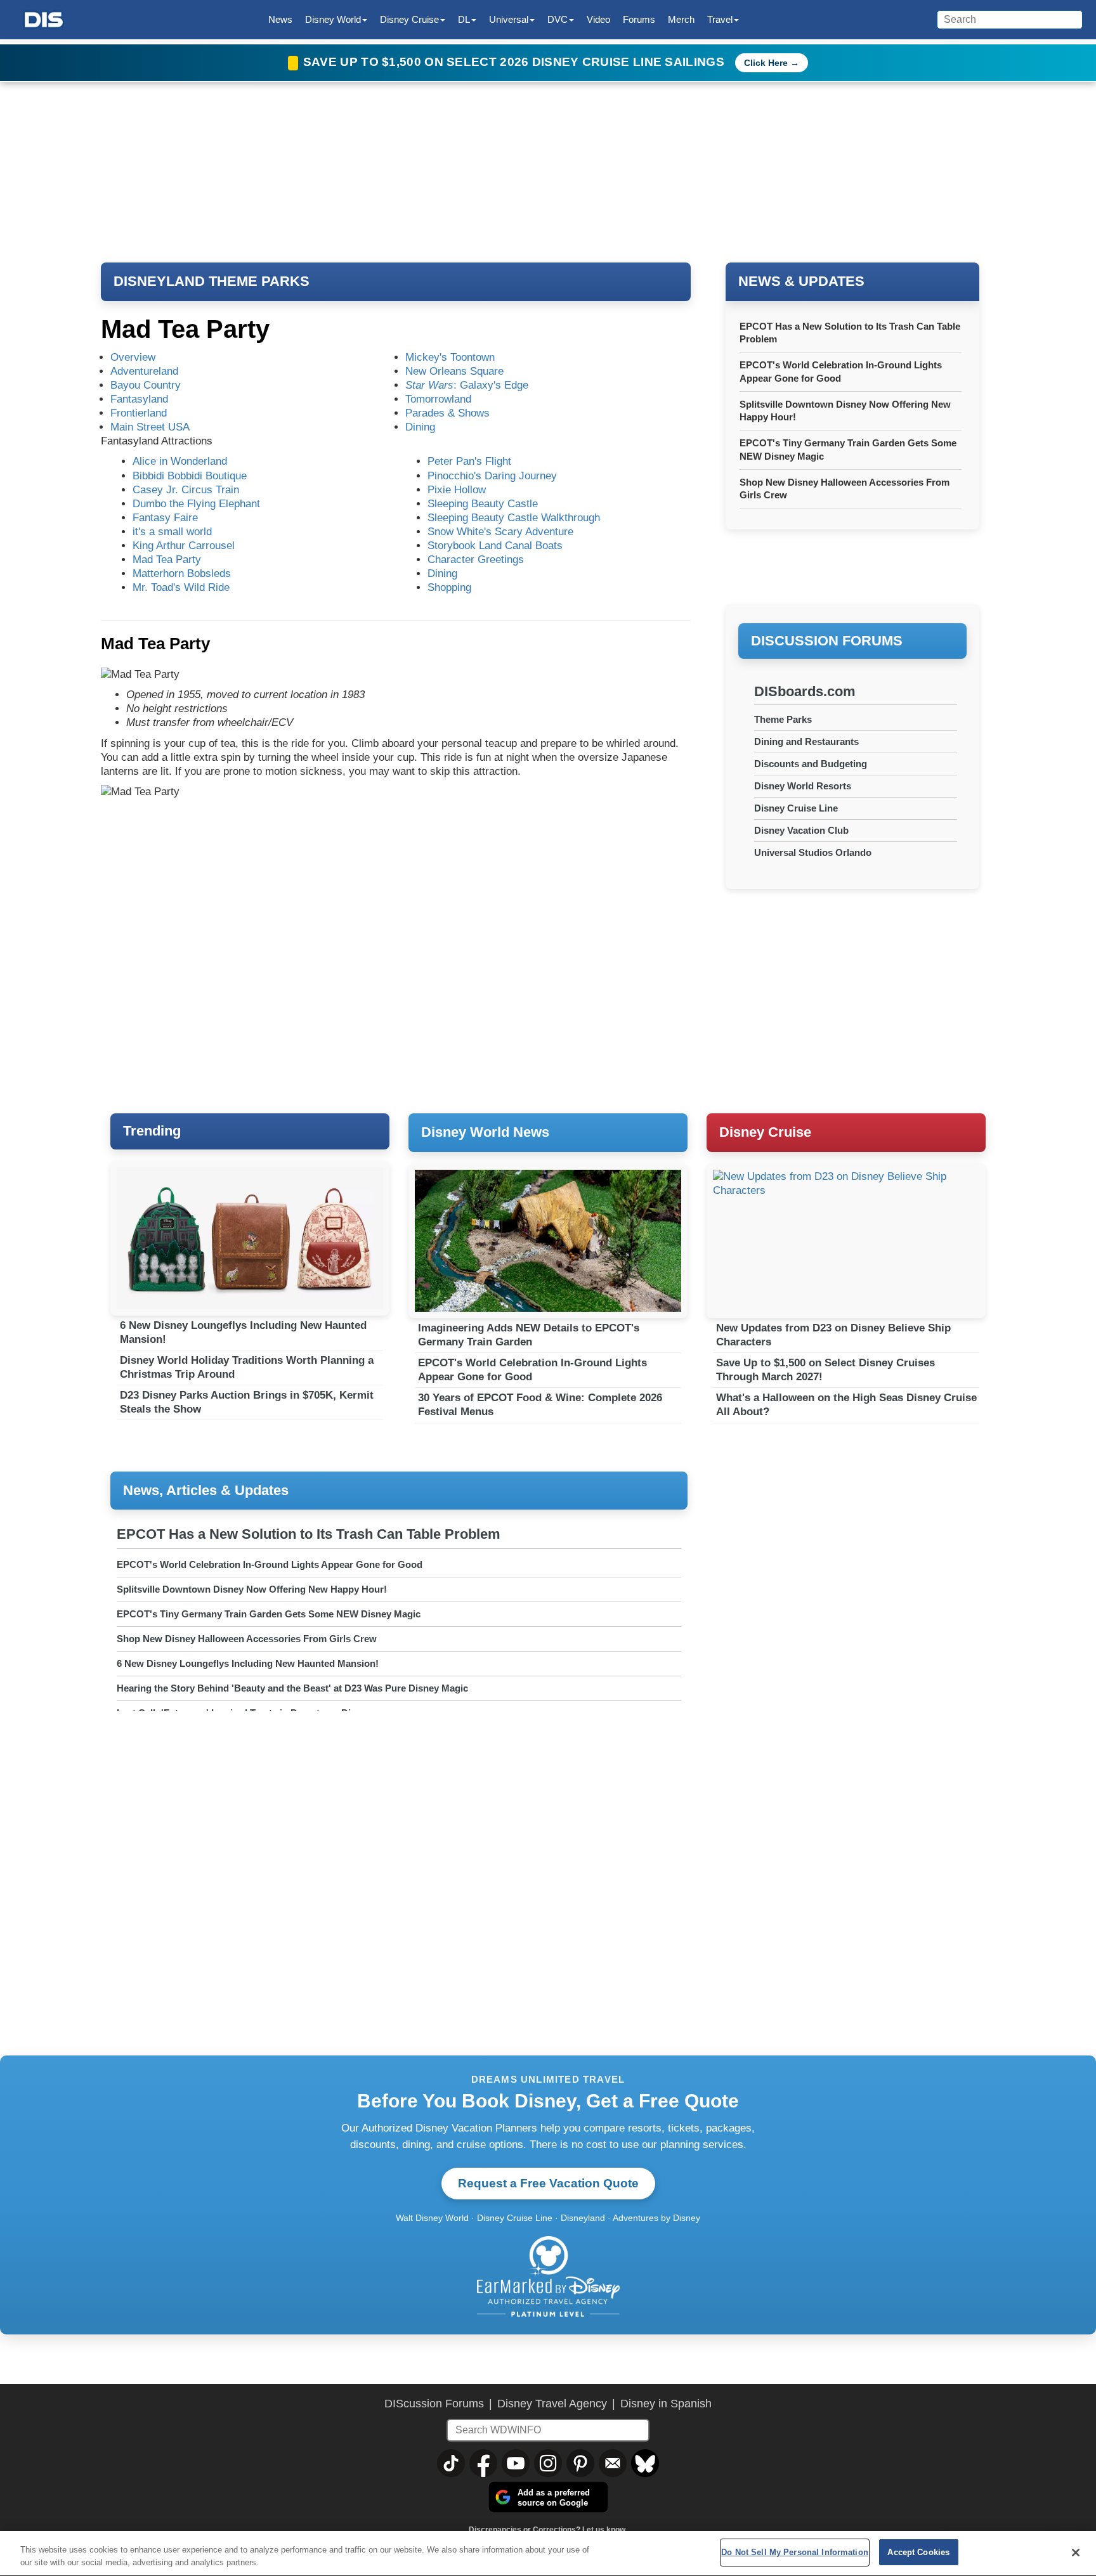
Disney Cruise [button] (409, 19)
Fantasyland (139, 399)
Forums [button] (639, 19)
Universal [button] (509, 19)
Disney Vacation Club (801, 830)
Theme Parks (783, 719)
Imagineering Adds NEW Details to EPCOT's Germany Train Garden (529, 1335)
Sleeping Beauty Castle (483, 504)
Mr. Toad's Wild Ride (181, 587)
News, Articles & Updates (206, 1490)
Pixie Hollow (457, 490)
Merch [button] (681, 19)
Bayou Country (146, 385)
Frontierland (139, 413)
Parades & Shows (447, 413)
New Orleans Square (454, 371)
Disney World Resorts (803, 786)
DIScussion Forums (434, 2404)
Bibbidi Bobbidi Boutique (190, 476)
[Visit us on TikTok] (451, 2463)
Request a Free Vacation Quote (548, 2183)
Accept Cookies (918, 2552)
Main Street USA (150, 427)
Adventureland (144, 371)
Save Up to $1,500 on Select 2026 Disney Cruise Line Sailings (515, 62)
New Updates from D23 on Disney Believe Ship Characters (833, 1335)
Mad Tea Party (167, 560)
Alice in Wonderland (180, 461)
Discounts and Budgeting (811, 764)
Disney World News (485, 1132)
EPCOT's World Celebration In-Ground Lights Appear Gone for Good (532, 1370)
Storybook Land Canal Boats (495, 546)
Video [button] (598, 19)
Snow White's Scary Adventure (500, 532)
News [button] (280, 19)
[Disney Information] (44, 20)
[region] (548, 2553)
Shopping (449, 587)
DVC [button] (558, 19)
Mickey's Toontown (450, 357)
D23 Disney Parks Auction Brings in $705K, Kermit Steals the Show (247, 1402)
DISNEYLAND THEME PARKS (212, 281)
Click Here (766, 63)
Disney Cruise (765, 1132)
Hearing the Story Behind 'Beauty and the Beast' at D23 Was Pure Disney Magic (292, 1688)
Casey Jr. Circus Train (186, 490)
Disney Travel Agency (552, 2404)
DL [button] (464, 19)
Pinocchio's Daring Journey (492, 476)
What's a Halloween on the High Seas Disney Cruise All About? (846, 1405)
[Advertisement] (852, 982)
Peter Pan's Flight (469, 461)
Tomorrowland (438, 399)
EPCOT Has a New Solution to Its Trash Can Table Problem (309, 1534)
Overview (133, 357)
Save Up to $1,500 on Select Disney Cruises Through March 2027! (825, 1370)
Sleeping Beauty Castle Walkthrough (514, 518)
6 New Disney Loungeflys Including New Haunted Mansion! (243, 1332)
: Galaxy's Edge (467, 385)
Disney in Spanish (666, 2404)
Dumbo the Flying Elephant (196, 504)
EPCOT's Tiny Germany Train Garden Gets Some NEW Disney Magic (269, 1614)
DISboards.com (805, 691)
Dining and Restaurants (806, 741)
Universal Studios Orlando (813, 852)
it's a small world (172, 532)
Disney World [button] (333, 19)
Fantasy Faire (165, 518)
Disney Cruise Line (796, 808)
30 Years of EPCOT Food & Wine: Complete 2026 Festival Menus (540, 1405)
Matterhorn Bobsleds (182, 573)
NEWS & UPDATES (801, 281)
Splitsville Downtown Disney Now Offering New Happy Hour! (252, 1589)
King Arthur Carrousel (184, 546)
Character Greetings (476, 560)
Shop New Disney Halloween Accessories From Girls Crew (247, 1639)
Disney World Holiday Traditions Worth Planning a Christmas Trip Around (247, 1367)
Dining (420, 427)
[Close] (1076, 2553)
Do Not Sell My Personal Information (795, 2552)
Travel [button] (720, 19)
